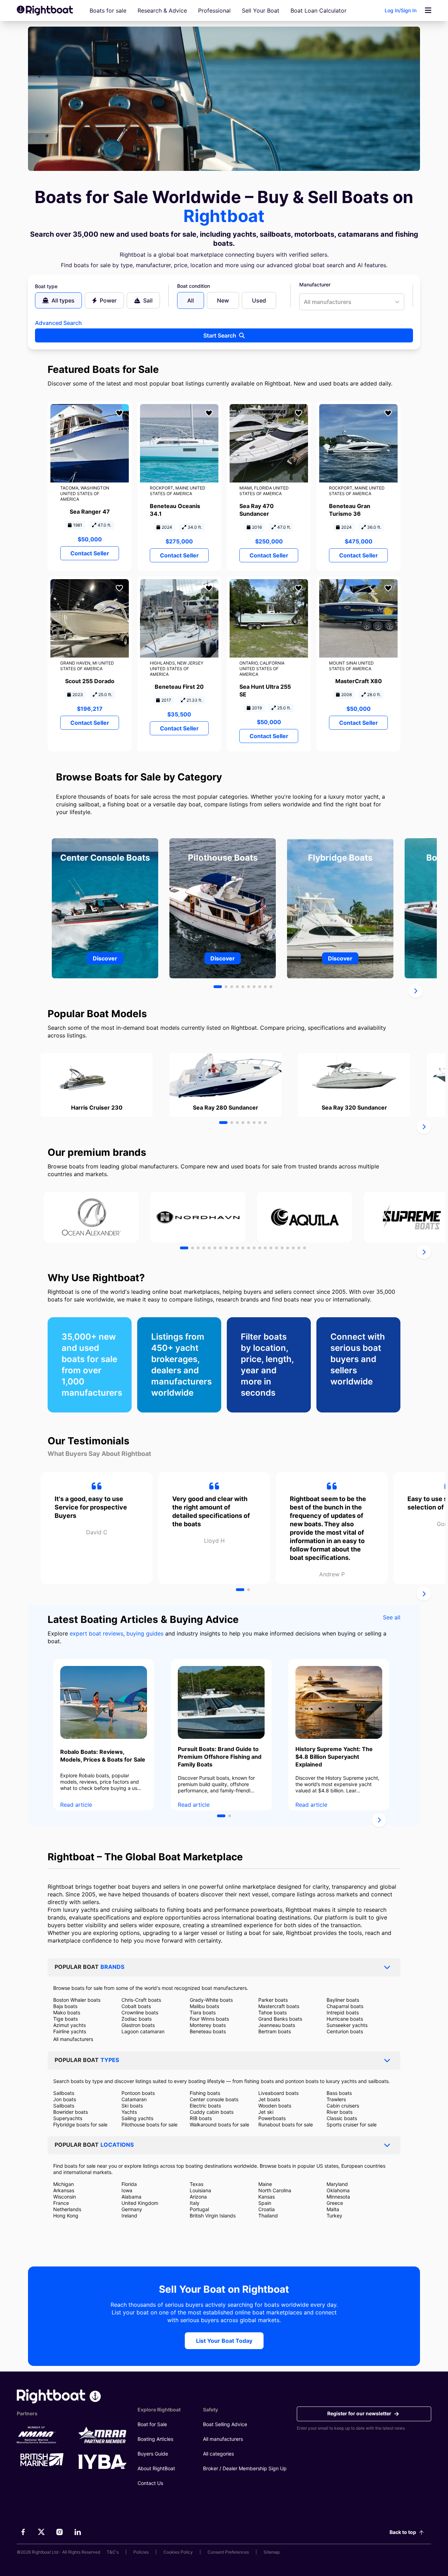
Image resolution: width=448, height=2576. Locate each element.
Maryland (337, 2184)
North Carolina (275, 2190)
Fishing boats (205, 2093)
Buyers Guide (153, 2454)
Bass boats (339, 2093)
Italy (195, 2203)
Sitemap (272, 2552)
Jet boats (269, 2099)
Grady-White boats (211, 2000)
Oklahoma (338, 2190)
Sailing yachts (137, 2118)
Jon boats (65, 2099)
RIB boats (201, 2118)
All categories (218, 2454)
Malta (333, 2209)
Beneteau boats (208, 2031)
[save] (119, 413)
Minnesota (338, 2197)
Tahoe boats (272, 2012)
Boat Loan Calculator (318, 11)
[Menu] (428, 11)
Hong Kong (66, 2216)
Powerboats (272, 2118)
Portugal (199, 2209)
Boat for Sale (152, 2424)
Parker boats (273, 2000)
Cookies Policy (178, 2552)
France (61, 2203)
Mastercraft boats (279, 2006)
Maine (265, 2184)
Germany (132, 2209)
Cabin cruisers (343, 2106)
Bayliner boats (343, 2000)
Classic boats (342, 2118)
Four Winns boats (209, 2019)
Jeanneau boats (277, 2025)
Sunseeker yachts (347, 2025)
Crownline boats (140, 2012)
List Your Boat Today (224, 2341)
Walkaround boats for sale (219, 2124)
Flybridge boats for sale (80, 2124)
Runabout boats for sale (286, 2124)
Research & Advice (162, 11)
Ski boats (132, 2106)
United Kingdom (140, 2203)
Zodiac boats (136, 2019)
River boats (339, 2112)
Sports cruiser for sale (352, 2124)
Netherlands (67, 2209)
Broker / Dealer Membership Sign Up (245, 2468)
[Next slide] (415, 991)
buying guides (145, 1633)
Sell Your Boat (261, 11)
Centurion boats (345, 2031)
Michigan (64, 2184)
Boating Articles (155, 2439)
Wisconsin (65, 2197)
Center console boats (214, 2099)
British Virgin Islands (213, 2216)
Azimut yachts (69, 2025)
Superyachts (68, 2118)
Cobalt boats (136, 2006)
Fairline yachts (70, 2031)
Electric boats (205, 2106)
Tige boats (65, 2019)
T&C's (113, 2552)
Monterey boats (208, 2025)
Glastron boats (138, 2025)
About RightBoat (156, 2468)
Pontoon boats (138, 2093)
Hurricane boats (345, 2019)
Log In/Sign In (401, 10)
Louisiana (200, 2190)
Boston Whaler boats (77, 2000)
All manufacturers (73, 2039)
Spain (265, 2203)
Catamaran (134, 2099)
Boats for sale (108, 11)
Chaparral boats (345, 2006)
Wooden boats (275, 2106)
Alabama (131, 2197)
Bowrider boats (71, 2112)
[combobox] (352, 302)
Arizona (198, 2197)
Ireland (129, 2216)
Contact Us (150, 2483)
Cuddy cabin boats (212, 2112)
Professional (214, 11)
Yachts (129, 2112)
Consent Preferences (228, 2552)
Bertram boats (275, 2031)
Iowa (127, 2190)
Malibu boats (204, 2006)
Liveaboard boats (278, 2093)
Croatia (267, 2209)
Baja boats (65, 2006)
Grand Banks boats (280, 2019)
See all (392, 1617)
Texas (197, 2184)
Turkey (334, 2216)
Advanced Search (58, 323)
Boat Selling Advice (225, 2424)
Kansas (267, 2197)
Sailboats (64, 2093)
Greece (335, 2203)
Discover (105, 958)
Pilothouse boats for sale (149, 2124)
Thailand (268, 2216)
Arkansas (64, 2190)
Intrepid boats (343, 2012)
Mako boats (67, 2012)
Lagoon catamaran (143, 2031)
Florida (129, 2184)
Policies (141, 2552)
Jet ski (266, 2112)
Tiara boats (203, 2012)
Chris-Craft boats (141, 2000)
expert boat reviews (96, 1633)
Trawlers (336, 2099)
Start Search (220, 335)
